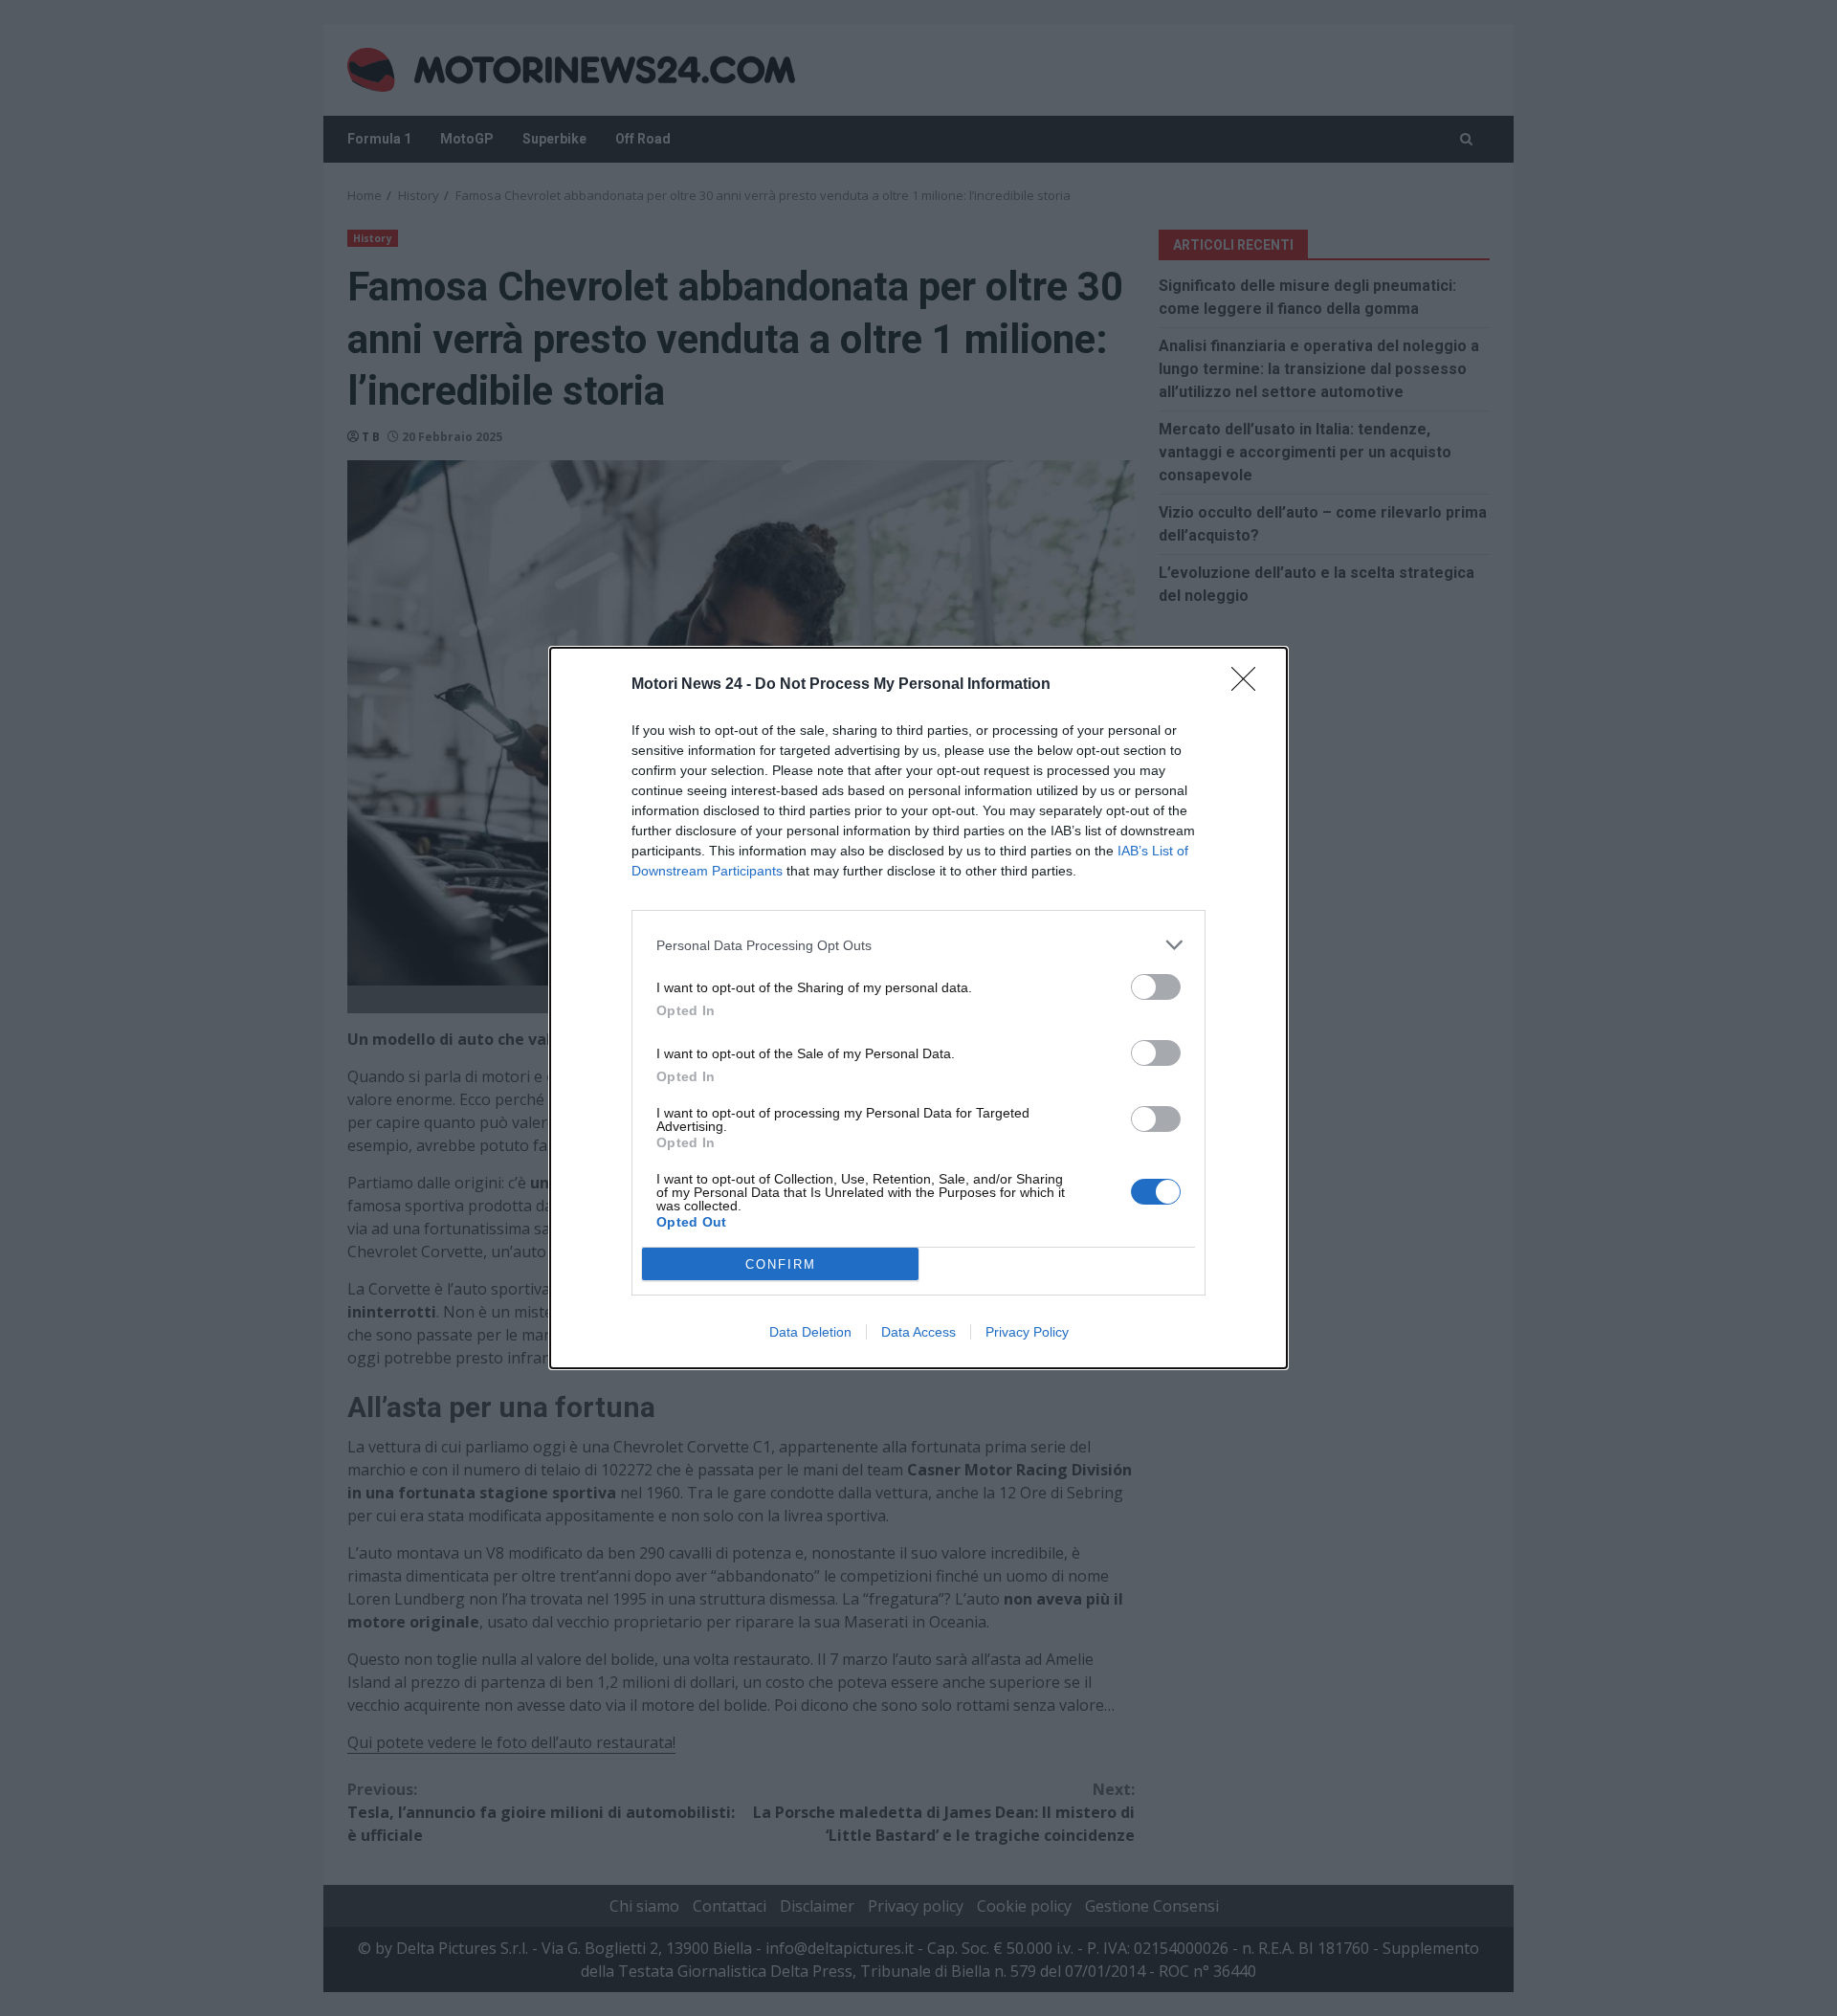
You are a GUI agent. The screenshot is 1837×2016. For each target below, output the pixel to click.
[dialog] (918, 1008)
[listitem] (918, 945)
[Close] (1250, 685)
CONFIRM (781, 1264)
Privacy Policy (1027, 1332)
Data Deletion (810, 1332)
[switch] (1156, 987)
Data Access (918, 1332)
